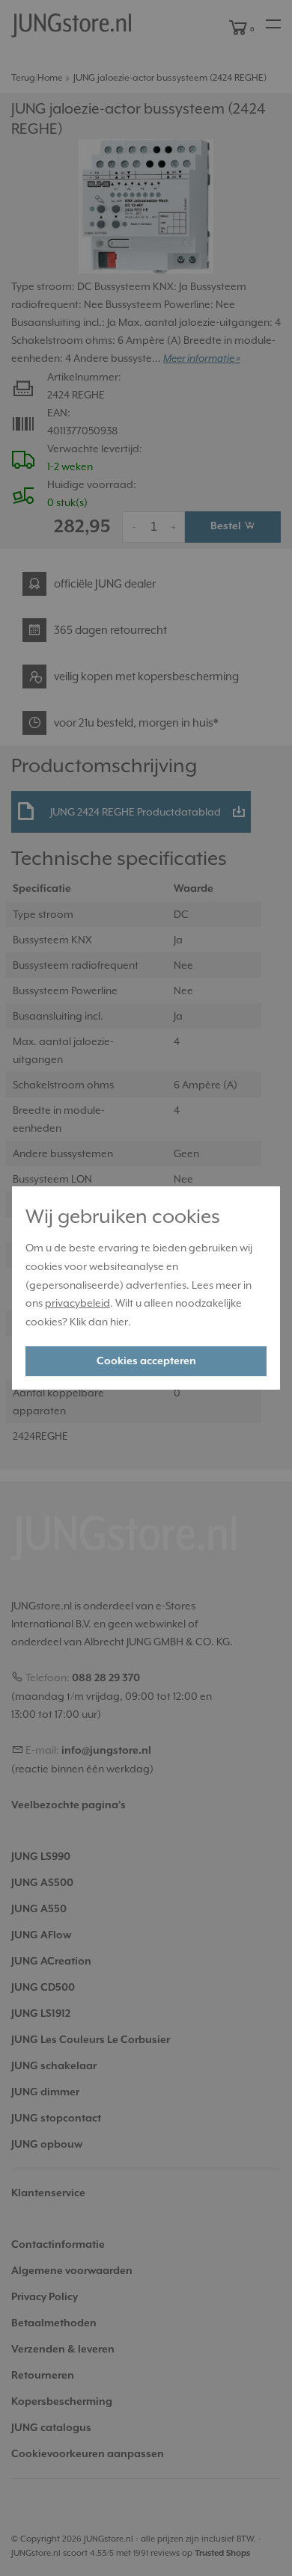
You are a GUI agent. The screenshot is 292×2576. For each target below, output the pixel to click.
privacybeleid (77, 1303)
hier (119, 1322)
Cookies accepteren (146, 1361)
